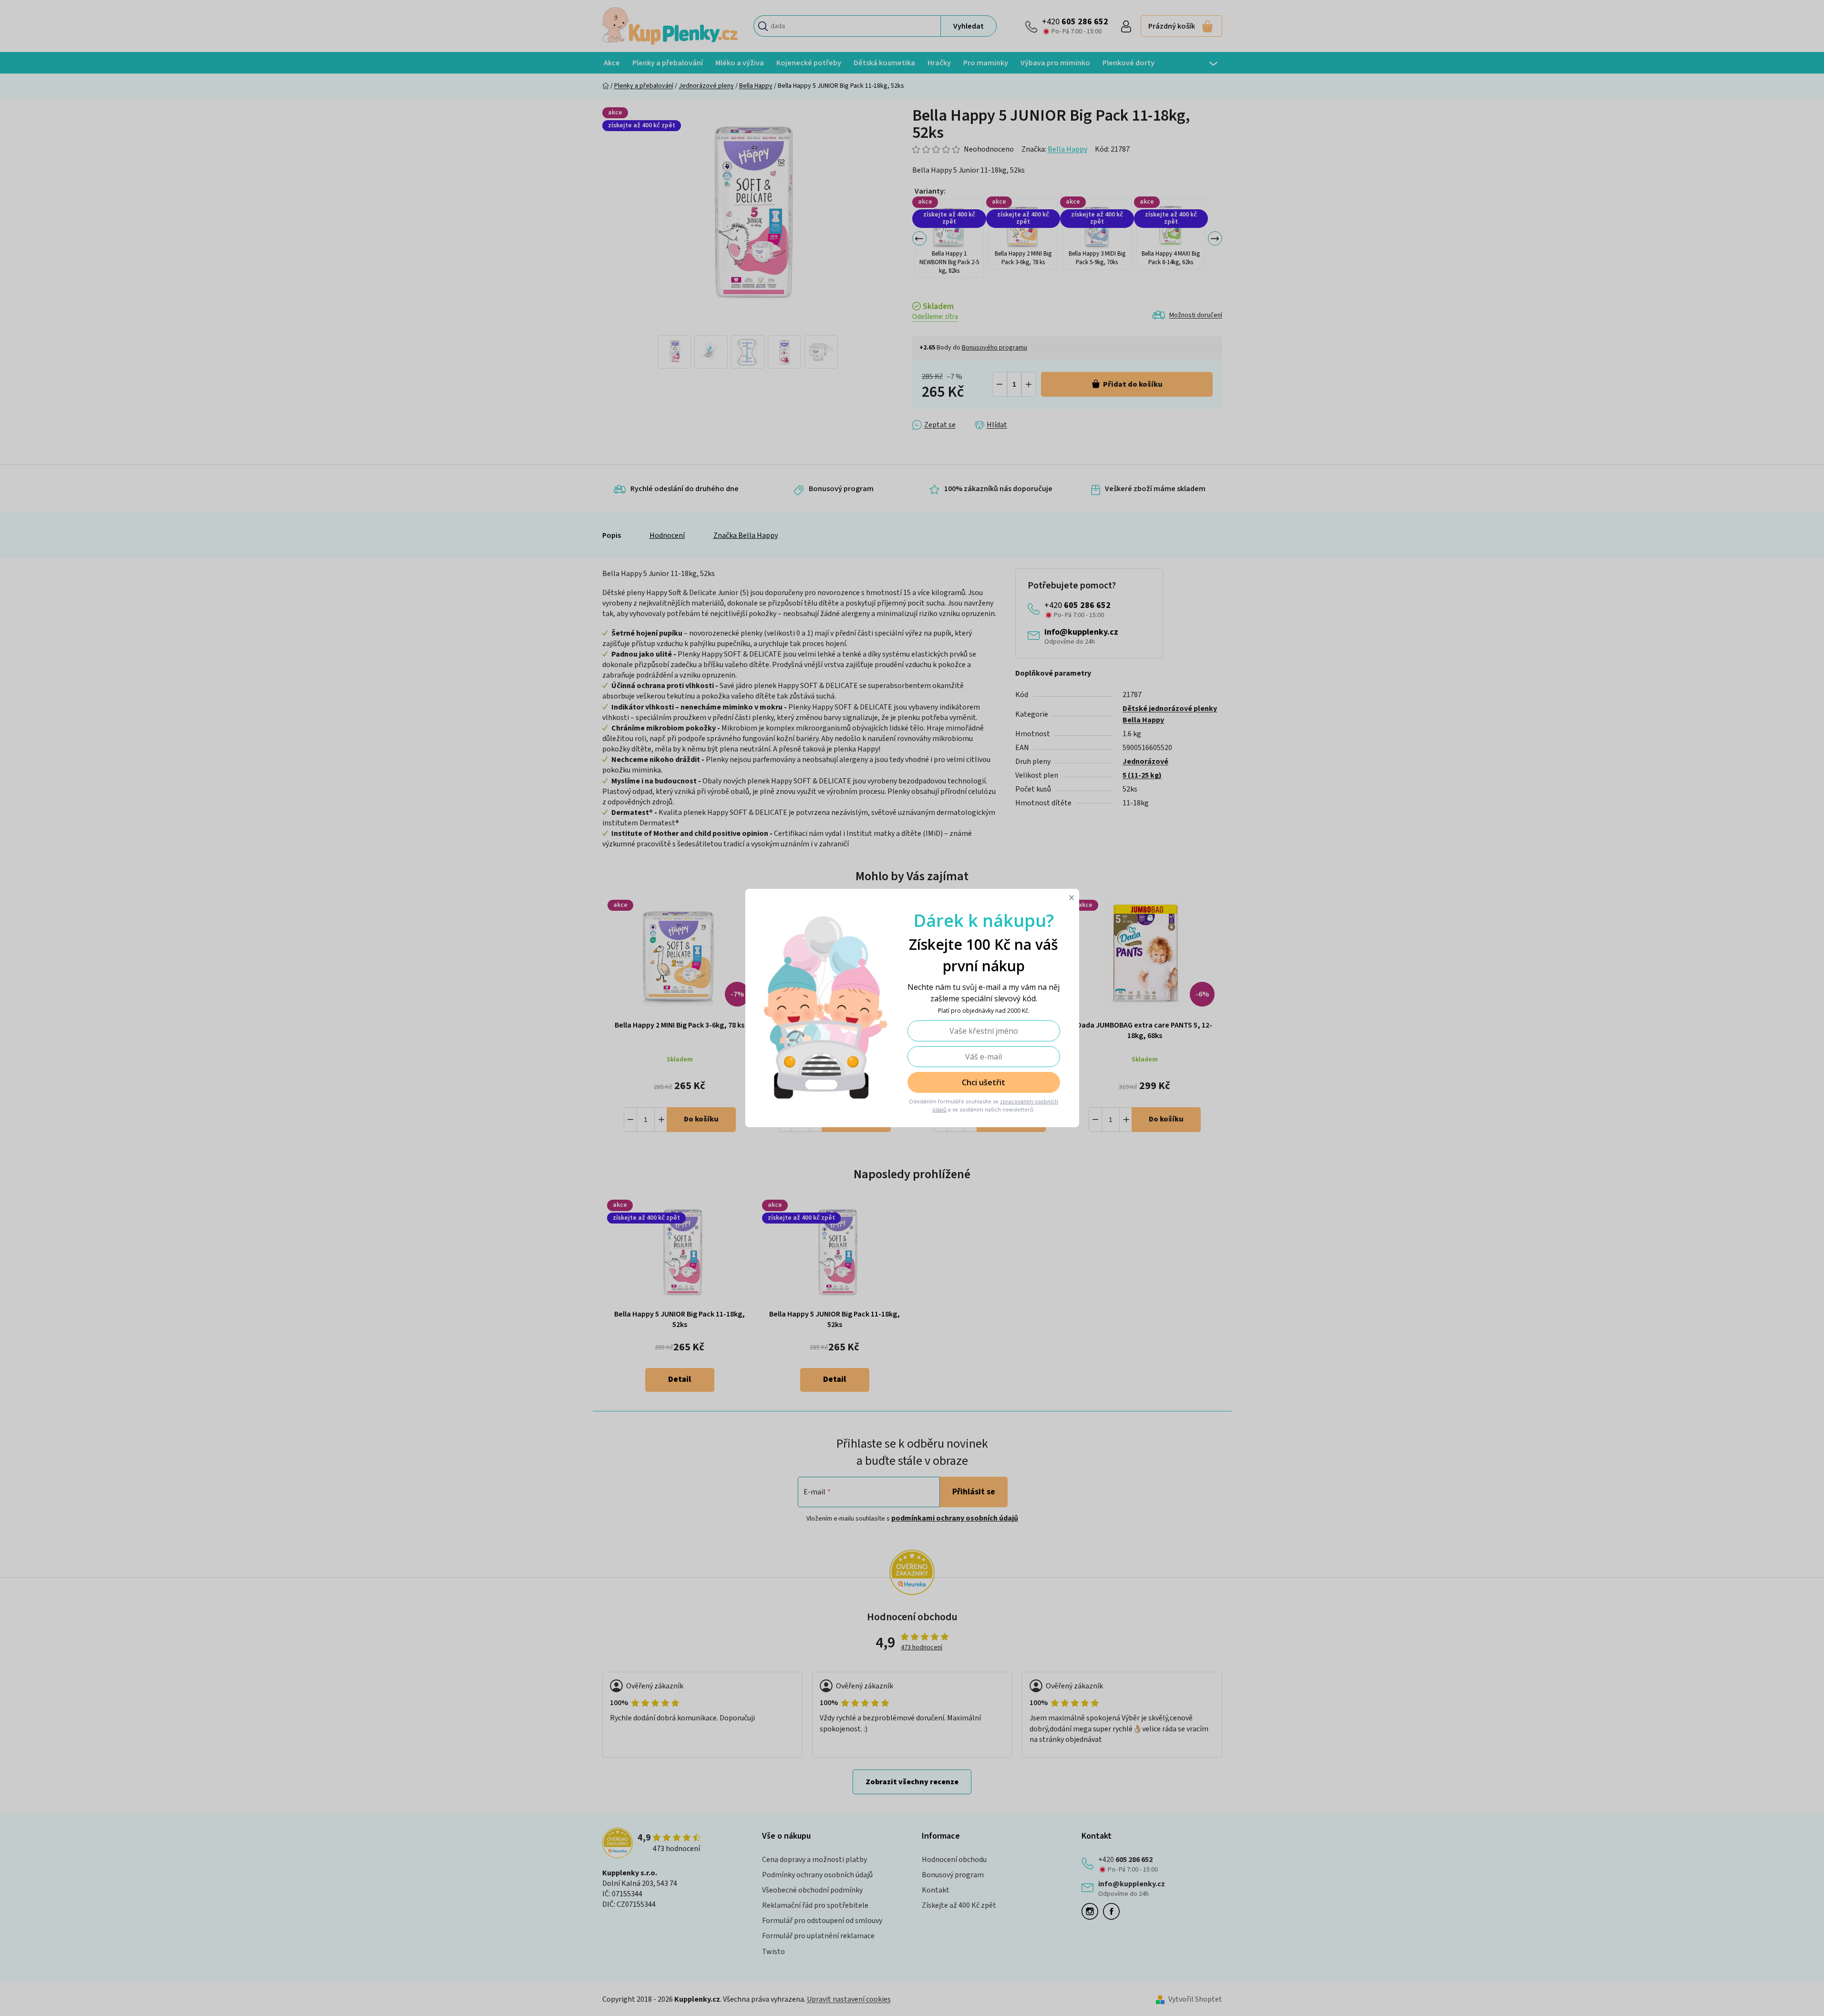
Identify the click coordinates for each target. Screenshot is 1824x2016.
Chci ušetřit (984, 1082)
